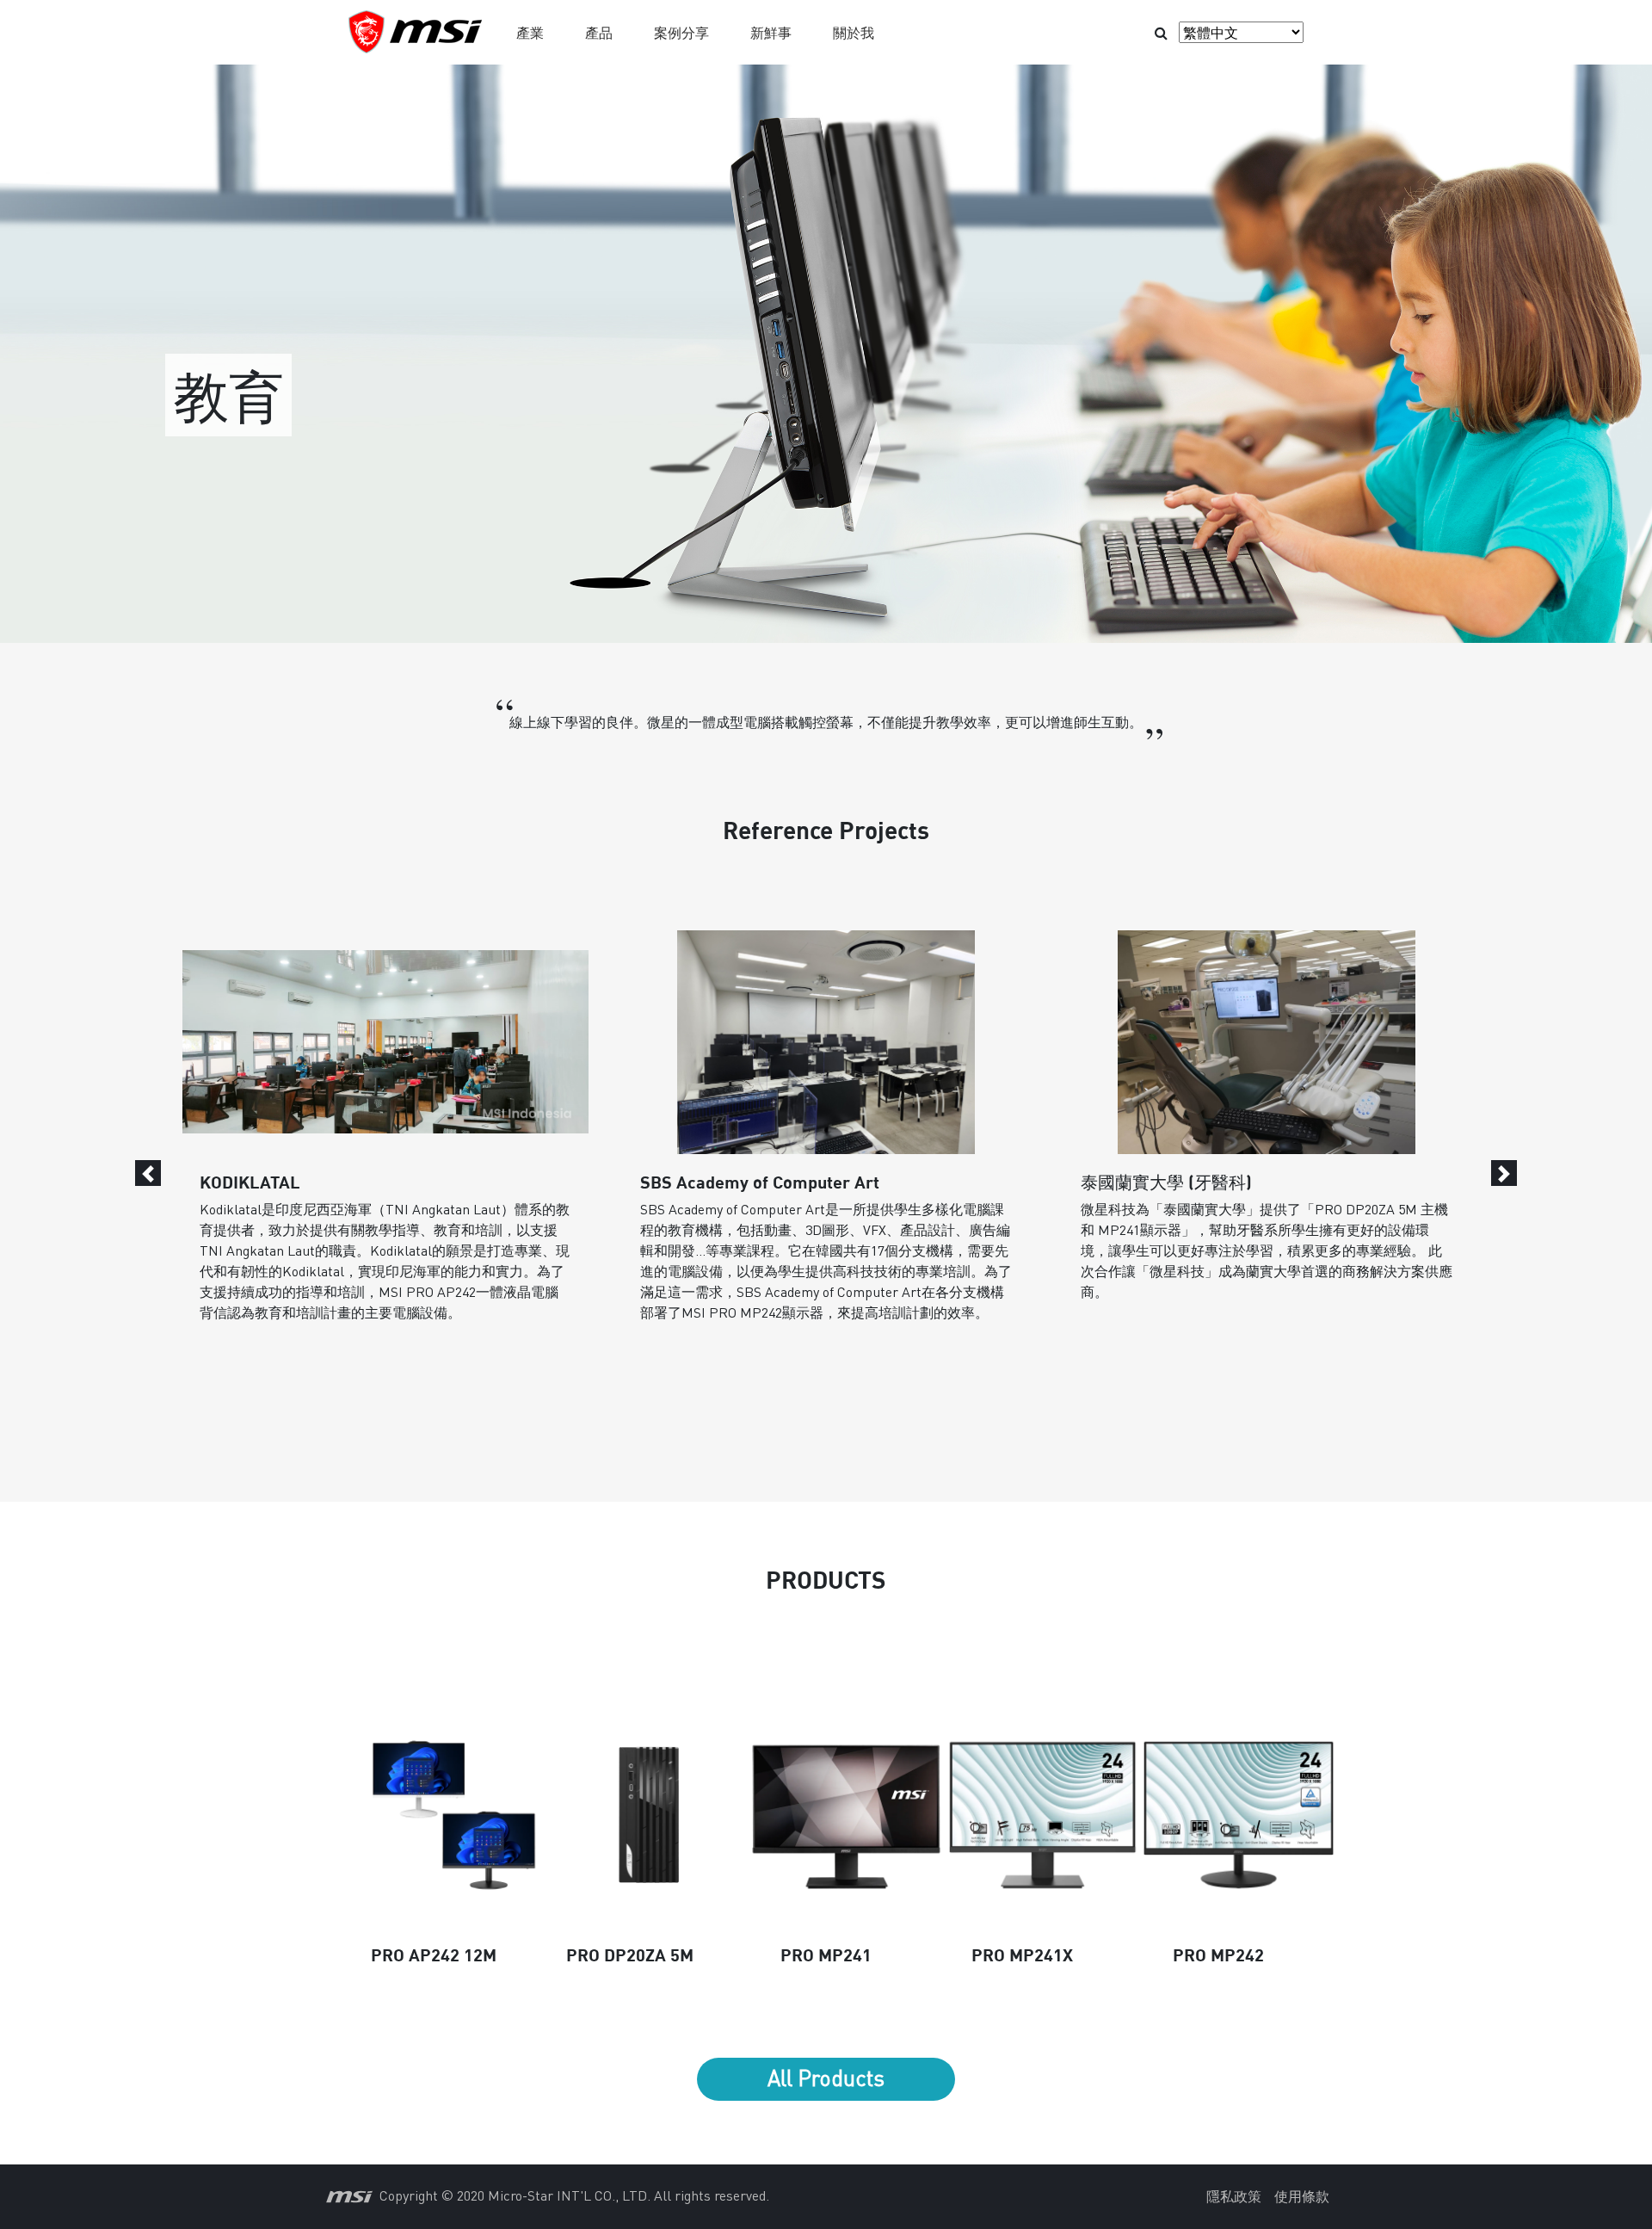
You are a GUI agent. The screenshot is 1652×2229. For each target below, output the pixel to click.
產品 (599, 32)
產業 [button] (530, 32)
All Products (826, 2078)
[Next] (1504, 1173)
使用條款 (1302, 2196)
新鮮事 (771, 32)
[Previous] (148, 1173)
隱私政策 (1234, 2196)
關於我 (854, 32)
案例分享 (681, 32)
